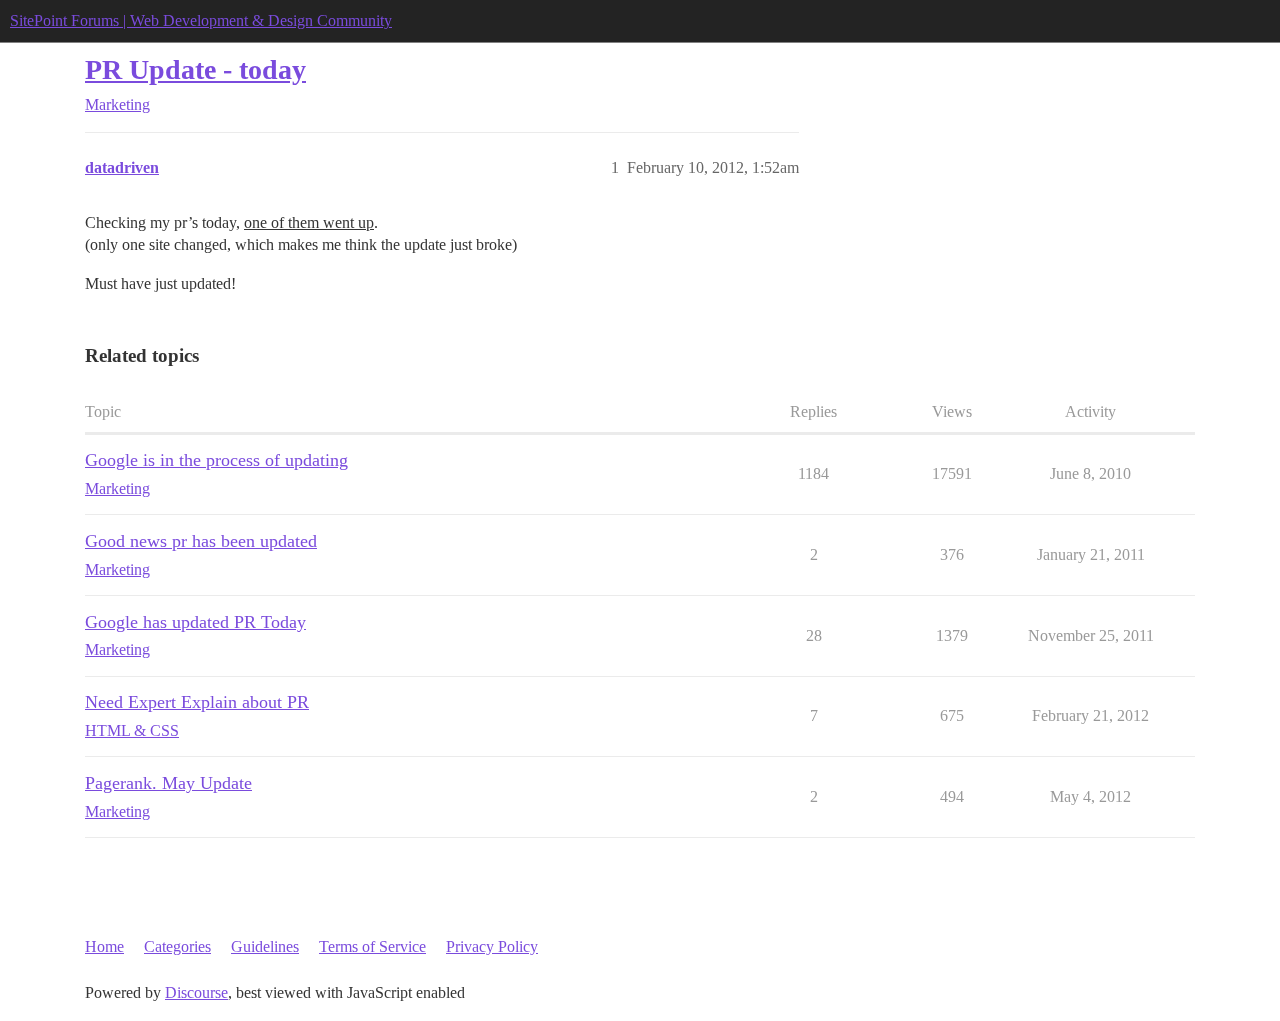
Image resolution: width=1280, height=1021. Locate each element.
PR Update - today (195, 69)
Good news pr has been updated (201, 541)
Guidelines (265, 946)
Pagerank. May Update (168, 783)
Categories (177, 946)
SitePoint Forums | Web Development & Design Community (201, 20)
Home (104, 946)
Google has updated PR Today (195, 622)
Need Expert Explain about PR (197, 702)
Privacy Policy (492, 946)
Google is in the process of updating (216, 460)
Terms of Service (372, 946)
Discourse (196, 992)
